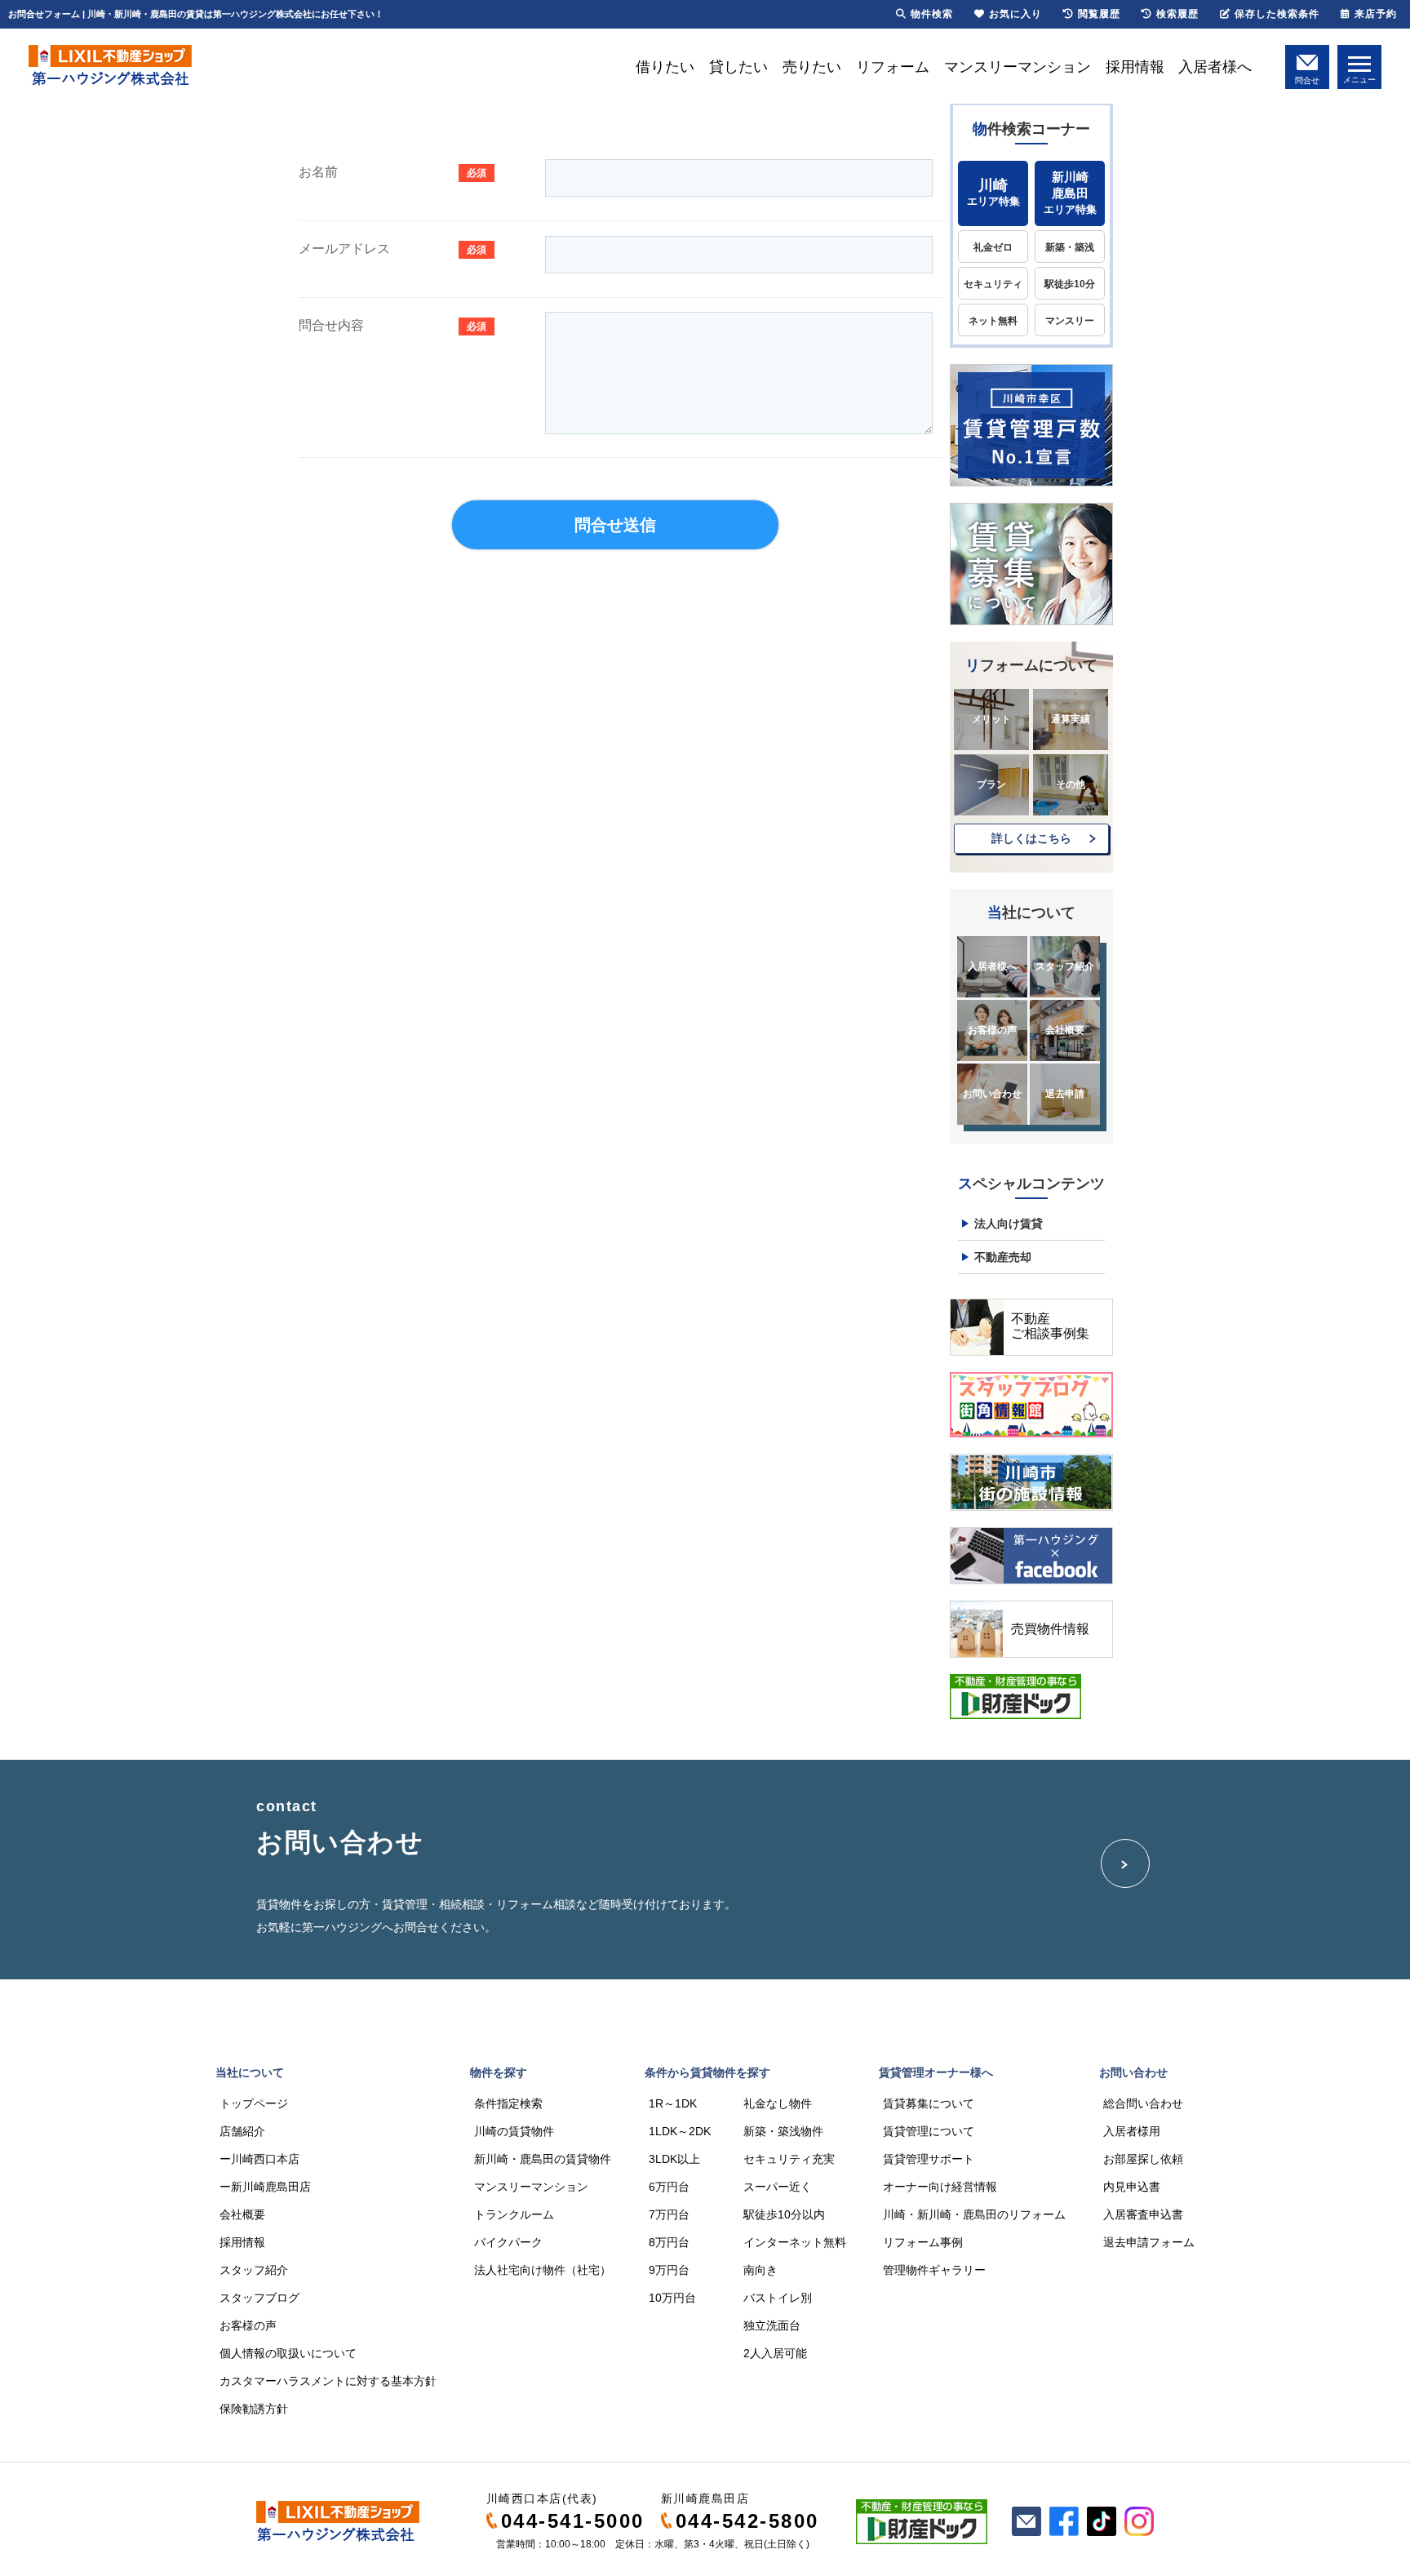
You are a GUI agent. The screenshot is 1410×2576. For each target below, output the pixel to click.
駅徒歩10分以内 (784, 2214)
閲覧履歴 (1099, 14)
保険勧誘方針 (254, 2409)
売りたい (812, 67)
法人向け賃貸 (1009, 1224)
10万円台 (672, 2298)
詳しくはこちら (1031, 838)
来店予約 (1376, 14)
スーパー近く (778, 2187)
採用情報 (1135, 67)
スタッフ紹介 (1065, 966)
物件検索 (932, 14)
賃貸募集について (929, 2103)
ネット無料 (993, 321)
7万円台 (669, 2214)
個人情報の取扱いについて (288, 2353)
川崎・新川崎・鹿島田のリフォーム (974, 2214)
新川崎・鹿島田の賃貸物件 (543, 2159)
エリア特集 (993, 192)
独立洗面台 (772, 2325)
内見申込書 (1132, 2187)
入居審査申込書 (1143, 2214)
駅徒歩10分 (1070, 284)
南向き (760, 2270)
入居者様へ (1215, 67)
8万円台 (669, 2242)
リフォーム (893, 67)
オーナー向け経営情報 (940, 2187)
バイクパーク (508, 2242)
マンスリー (1070, 321)
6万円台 (669, 2187)
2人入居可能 (775, 2353)
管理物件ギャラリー (934, 2270)
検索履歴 (1177, 14)
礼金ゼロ (993, 247)
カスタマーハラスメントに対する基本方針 (328, 2381)
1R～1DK (673, 2103)
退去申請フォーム (1149, 2242)
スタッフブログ (259, 2298)
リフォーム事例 (923, 2242)
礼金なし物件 (778, 2103)
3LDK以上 (674, 2159)
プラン (991, 784)
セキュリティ (993, 284)
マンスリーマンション (1018, 67)
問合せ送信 (615, 525)
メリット (991, 719)
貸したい (738, 67)
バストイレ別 (778, 2298)
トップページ (254, 2103)
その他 (1071, 784)
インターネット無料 (795, 2242)
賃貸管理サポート (929, 2159)
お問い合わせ (992, 1094)
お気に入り (1015, 14)
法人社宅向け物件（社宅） (543, 2270)
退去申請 (1065, 1094)
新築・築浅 (1070, 247)
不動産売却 (1003, 1257)
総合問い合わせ (1143, 2103)
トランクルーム (514, 2214)
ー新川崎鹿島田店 (265, 2187)
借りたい (665, 67)
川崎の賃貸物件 (514, 2131)
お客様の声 (992, 1030)
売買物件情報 (1050, 1629)
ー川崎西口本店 (259, 2159)
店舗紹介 (242, 2131)
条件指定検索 (508, 2103)
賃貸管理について (929, 2131)
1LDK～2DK (680, 2131)
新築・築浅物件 (783, 2131)
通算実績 (1071, 719)
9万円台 (669, 2270)
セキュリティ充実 (789, 2159)
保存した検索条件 (1277, 14)
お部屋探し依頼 (1143, 2159)
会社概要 (1065, 1030)
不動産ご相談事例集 (1050, 1326)
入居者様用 (1132, 2131)
